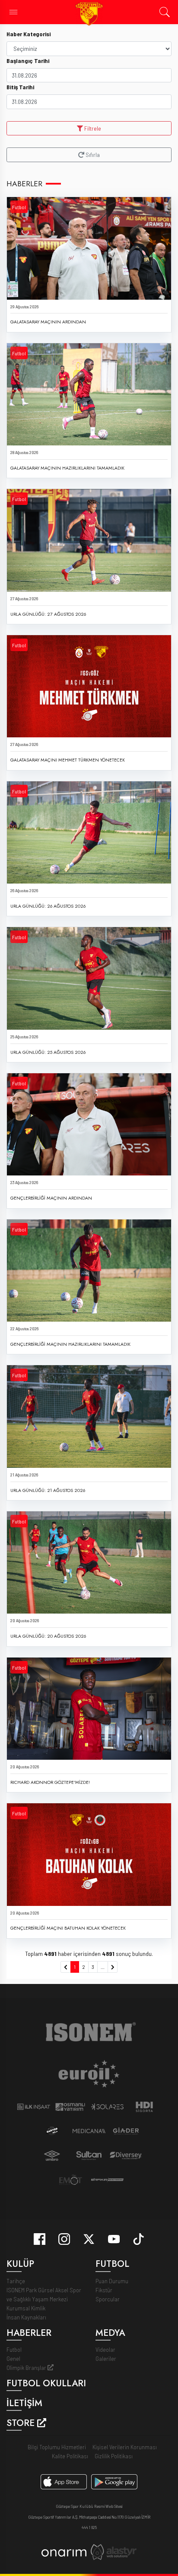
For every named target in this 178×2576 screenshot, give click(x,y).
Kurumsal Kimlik (26, 2308)
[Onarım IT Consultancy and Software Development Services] (64, 2552)
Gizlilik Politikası (114, 2456)
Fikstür (104, 2290)
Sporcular (108, 2299)
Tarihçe (16, 2281)
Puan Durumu (112, 2281)
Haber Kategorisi (29, 34)
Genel (13, 2358)
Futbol (19, 207)
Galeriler (106, 2358)
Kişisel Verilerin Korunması (125, 2447)
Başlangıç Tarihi (28, 61)
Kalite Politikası (70, 2456)
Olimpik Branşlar (27, 2368)
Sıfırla (92, 155)
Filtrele (92, 128)
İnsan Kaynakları (26, 2317)
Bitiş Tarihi (20, 87)
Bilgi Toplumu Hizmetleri (57, 2447)
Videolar (105, 2349)
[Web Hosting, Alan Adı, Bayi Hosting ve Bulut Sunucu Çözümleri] (114, 2551)
